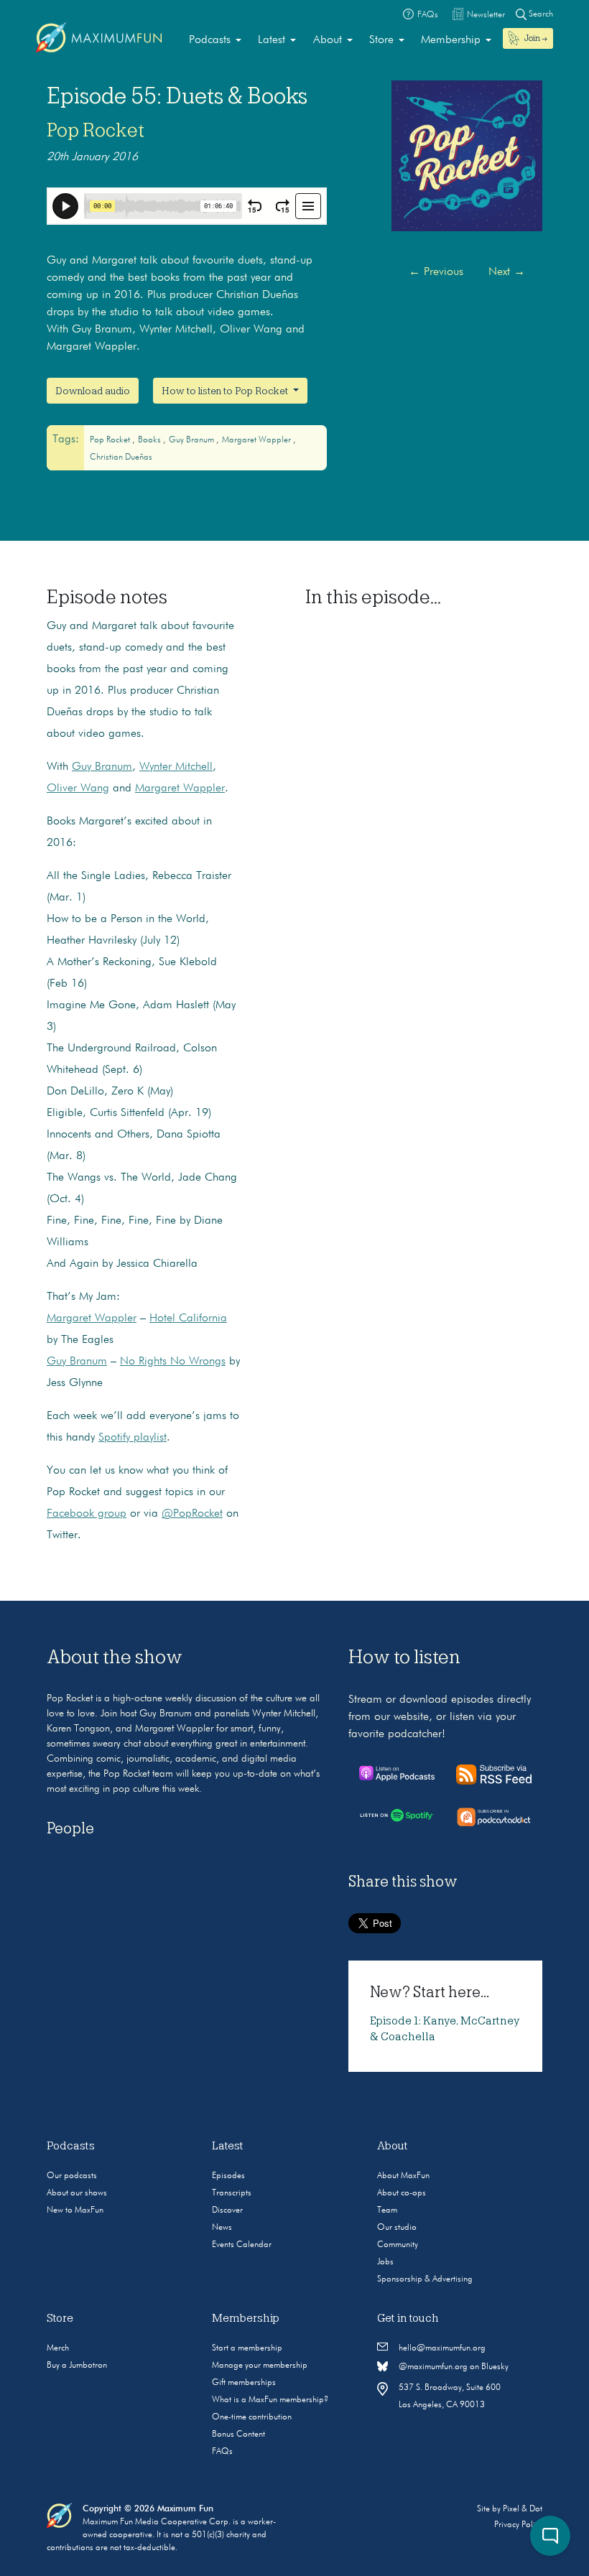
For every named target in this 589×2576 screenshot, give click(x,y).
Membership (451, 40)
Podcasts (210, 40)
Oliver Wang (78, 789)
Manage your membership (260, 2366)
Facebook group (87, 1514)
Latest (272, 40)
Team (387, 2210)
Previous (436, 272)
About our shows (77, 2193)
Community (398, 2245)
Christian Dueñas (121, 457)
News (222, 2228)
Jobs (385, 2262)
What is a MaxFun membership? (270, 2400)
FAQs (222, 2452)
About (328, 40)
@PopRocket (192, 1514)
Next (507, 272)
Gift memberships (244, 2383)
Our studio (397, 2228)
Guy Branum (193, 440)
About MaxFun (403, 2176)
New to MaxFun (75, 2210)
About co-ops (402, 2193)
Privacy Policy (518, 2525)
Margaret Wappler (258, 440)
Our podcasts (72, 2176)
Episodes (228, 2176)
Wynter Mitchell (176, 767)
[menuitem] (215, 40)
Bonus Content (238, 2435)
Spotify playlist (133, 1438)
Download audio (93, 391)
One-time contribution (252, 2417)
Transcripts (232, 2193)
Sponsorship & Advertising (425, 2279)
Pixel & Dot (523, 2509)
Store (381, 40)
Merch (58, 2348)
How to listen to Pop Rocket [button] (226, 391)
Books (150, 440)
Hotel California (188, 1319)
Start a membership (247, 2348)
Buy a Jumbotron (77, 2366)
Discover (227, 2210)
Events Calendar (242, 2245)
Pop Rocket (96, 130)
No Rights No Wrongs (173, 1362)
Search (540, 14)
